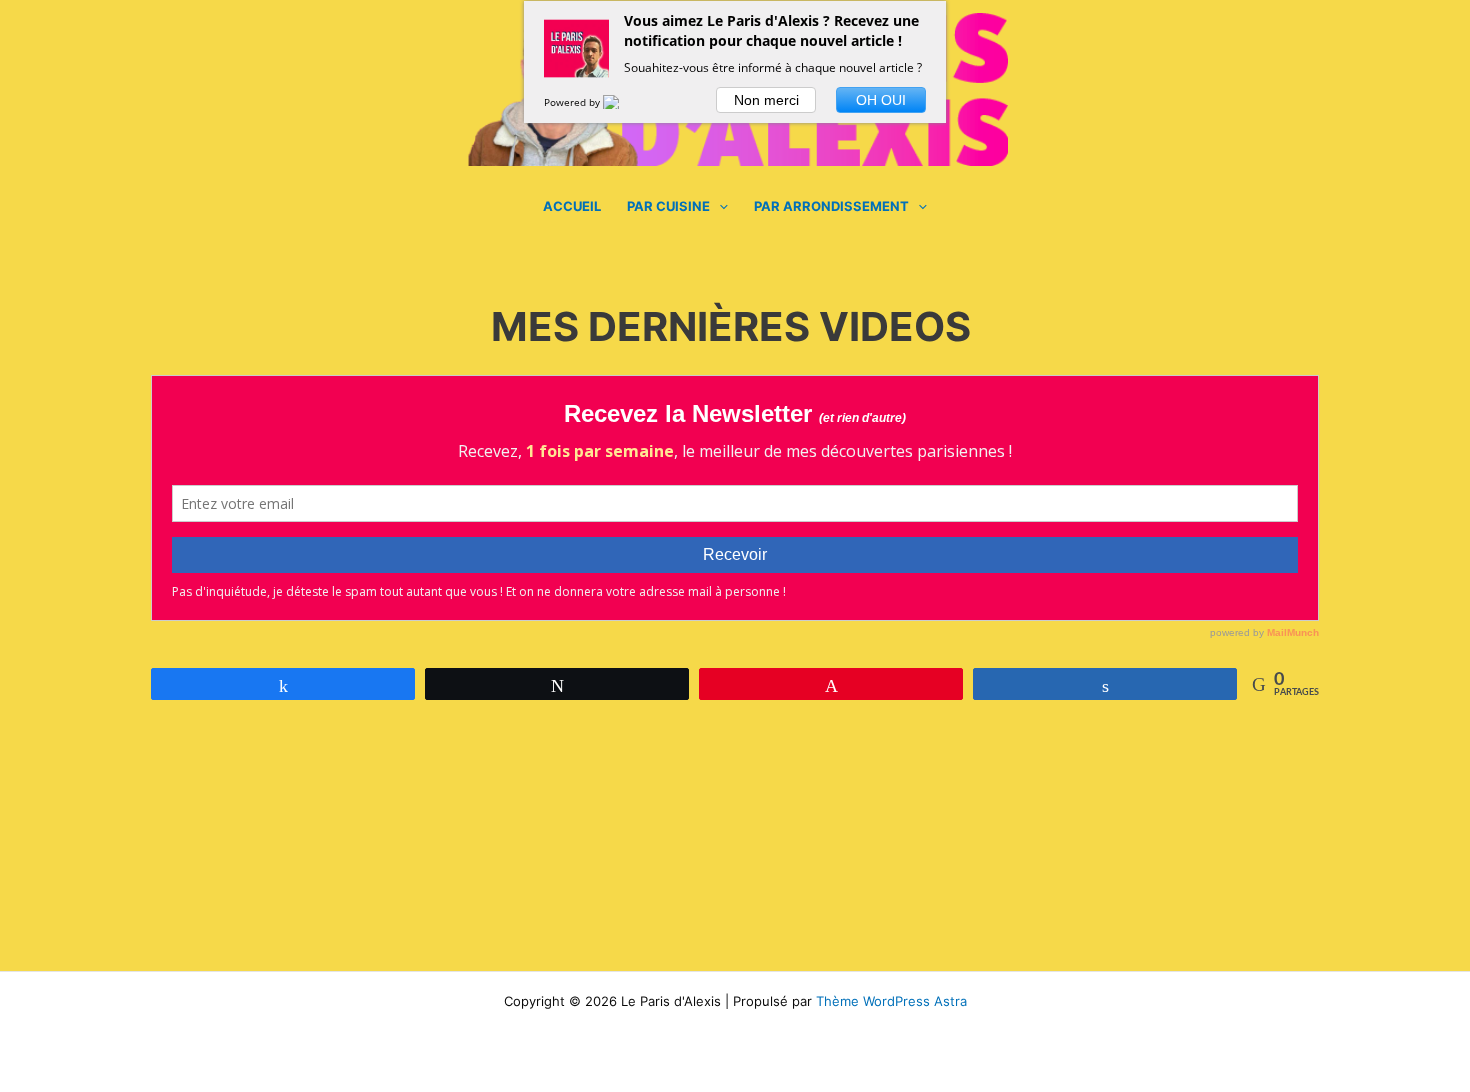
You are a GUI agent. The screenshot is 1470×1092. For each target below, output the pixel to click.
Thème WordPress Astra (891, 1001)
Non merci (766, 100)
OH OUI (881, 100)
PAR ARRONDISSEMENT (831, 206)
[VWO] (623, 102)
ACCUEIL (572, 206)
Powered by (573, 102)
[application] (719, 206)
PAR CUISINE (668, 206)
